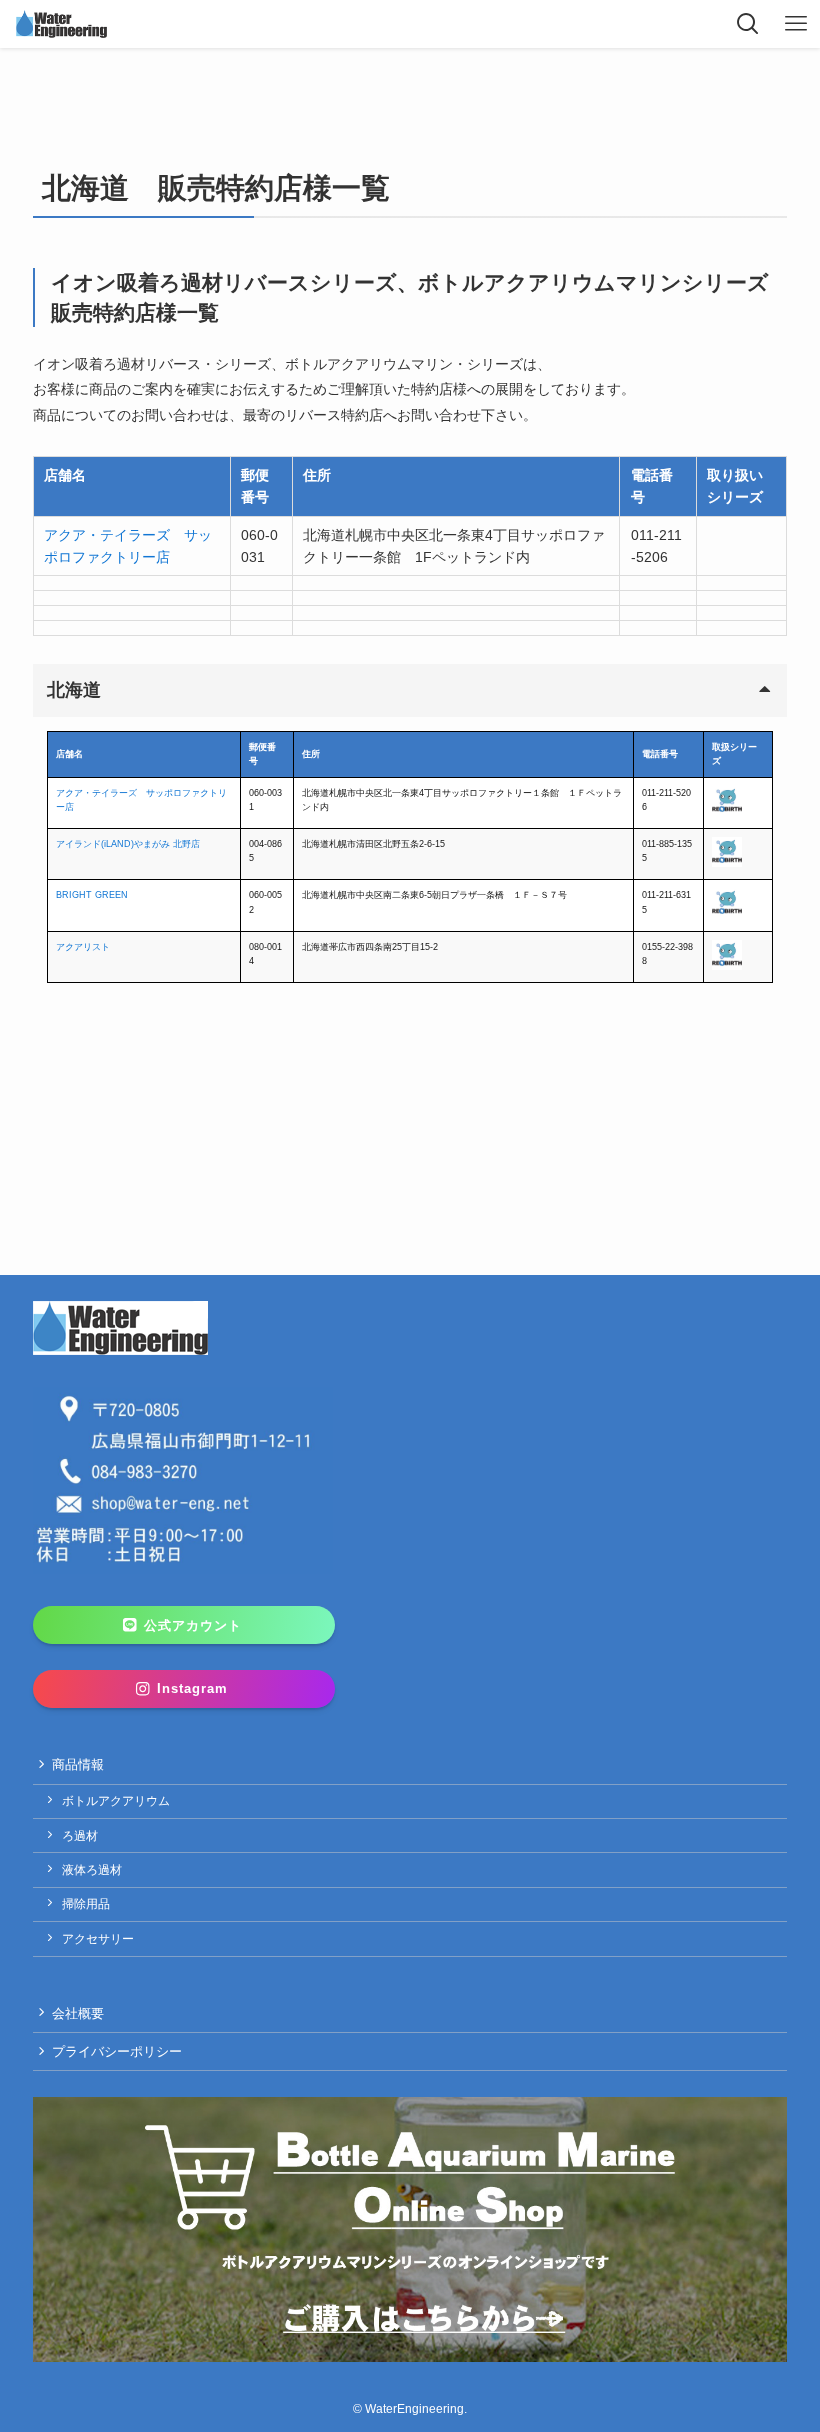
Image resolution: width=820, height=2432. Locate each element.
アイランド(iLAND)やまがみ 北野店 (128, 844)
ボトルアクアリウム (116, 1801)
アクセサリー (98, 1939)
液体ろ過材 (92, 1870)
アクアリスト (83, 947)
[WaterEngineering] (61, 24)
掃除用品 (86, 1904)
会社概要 (78, 2013)
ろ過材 (80, 1836)
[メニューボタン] (796, 24)
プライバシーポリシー (117, 2051)
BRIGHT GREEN (92, 895)
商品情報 (78, 1764)
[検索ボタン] (748, 24)
